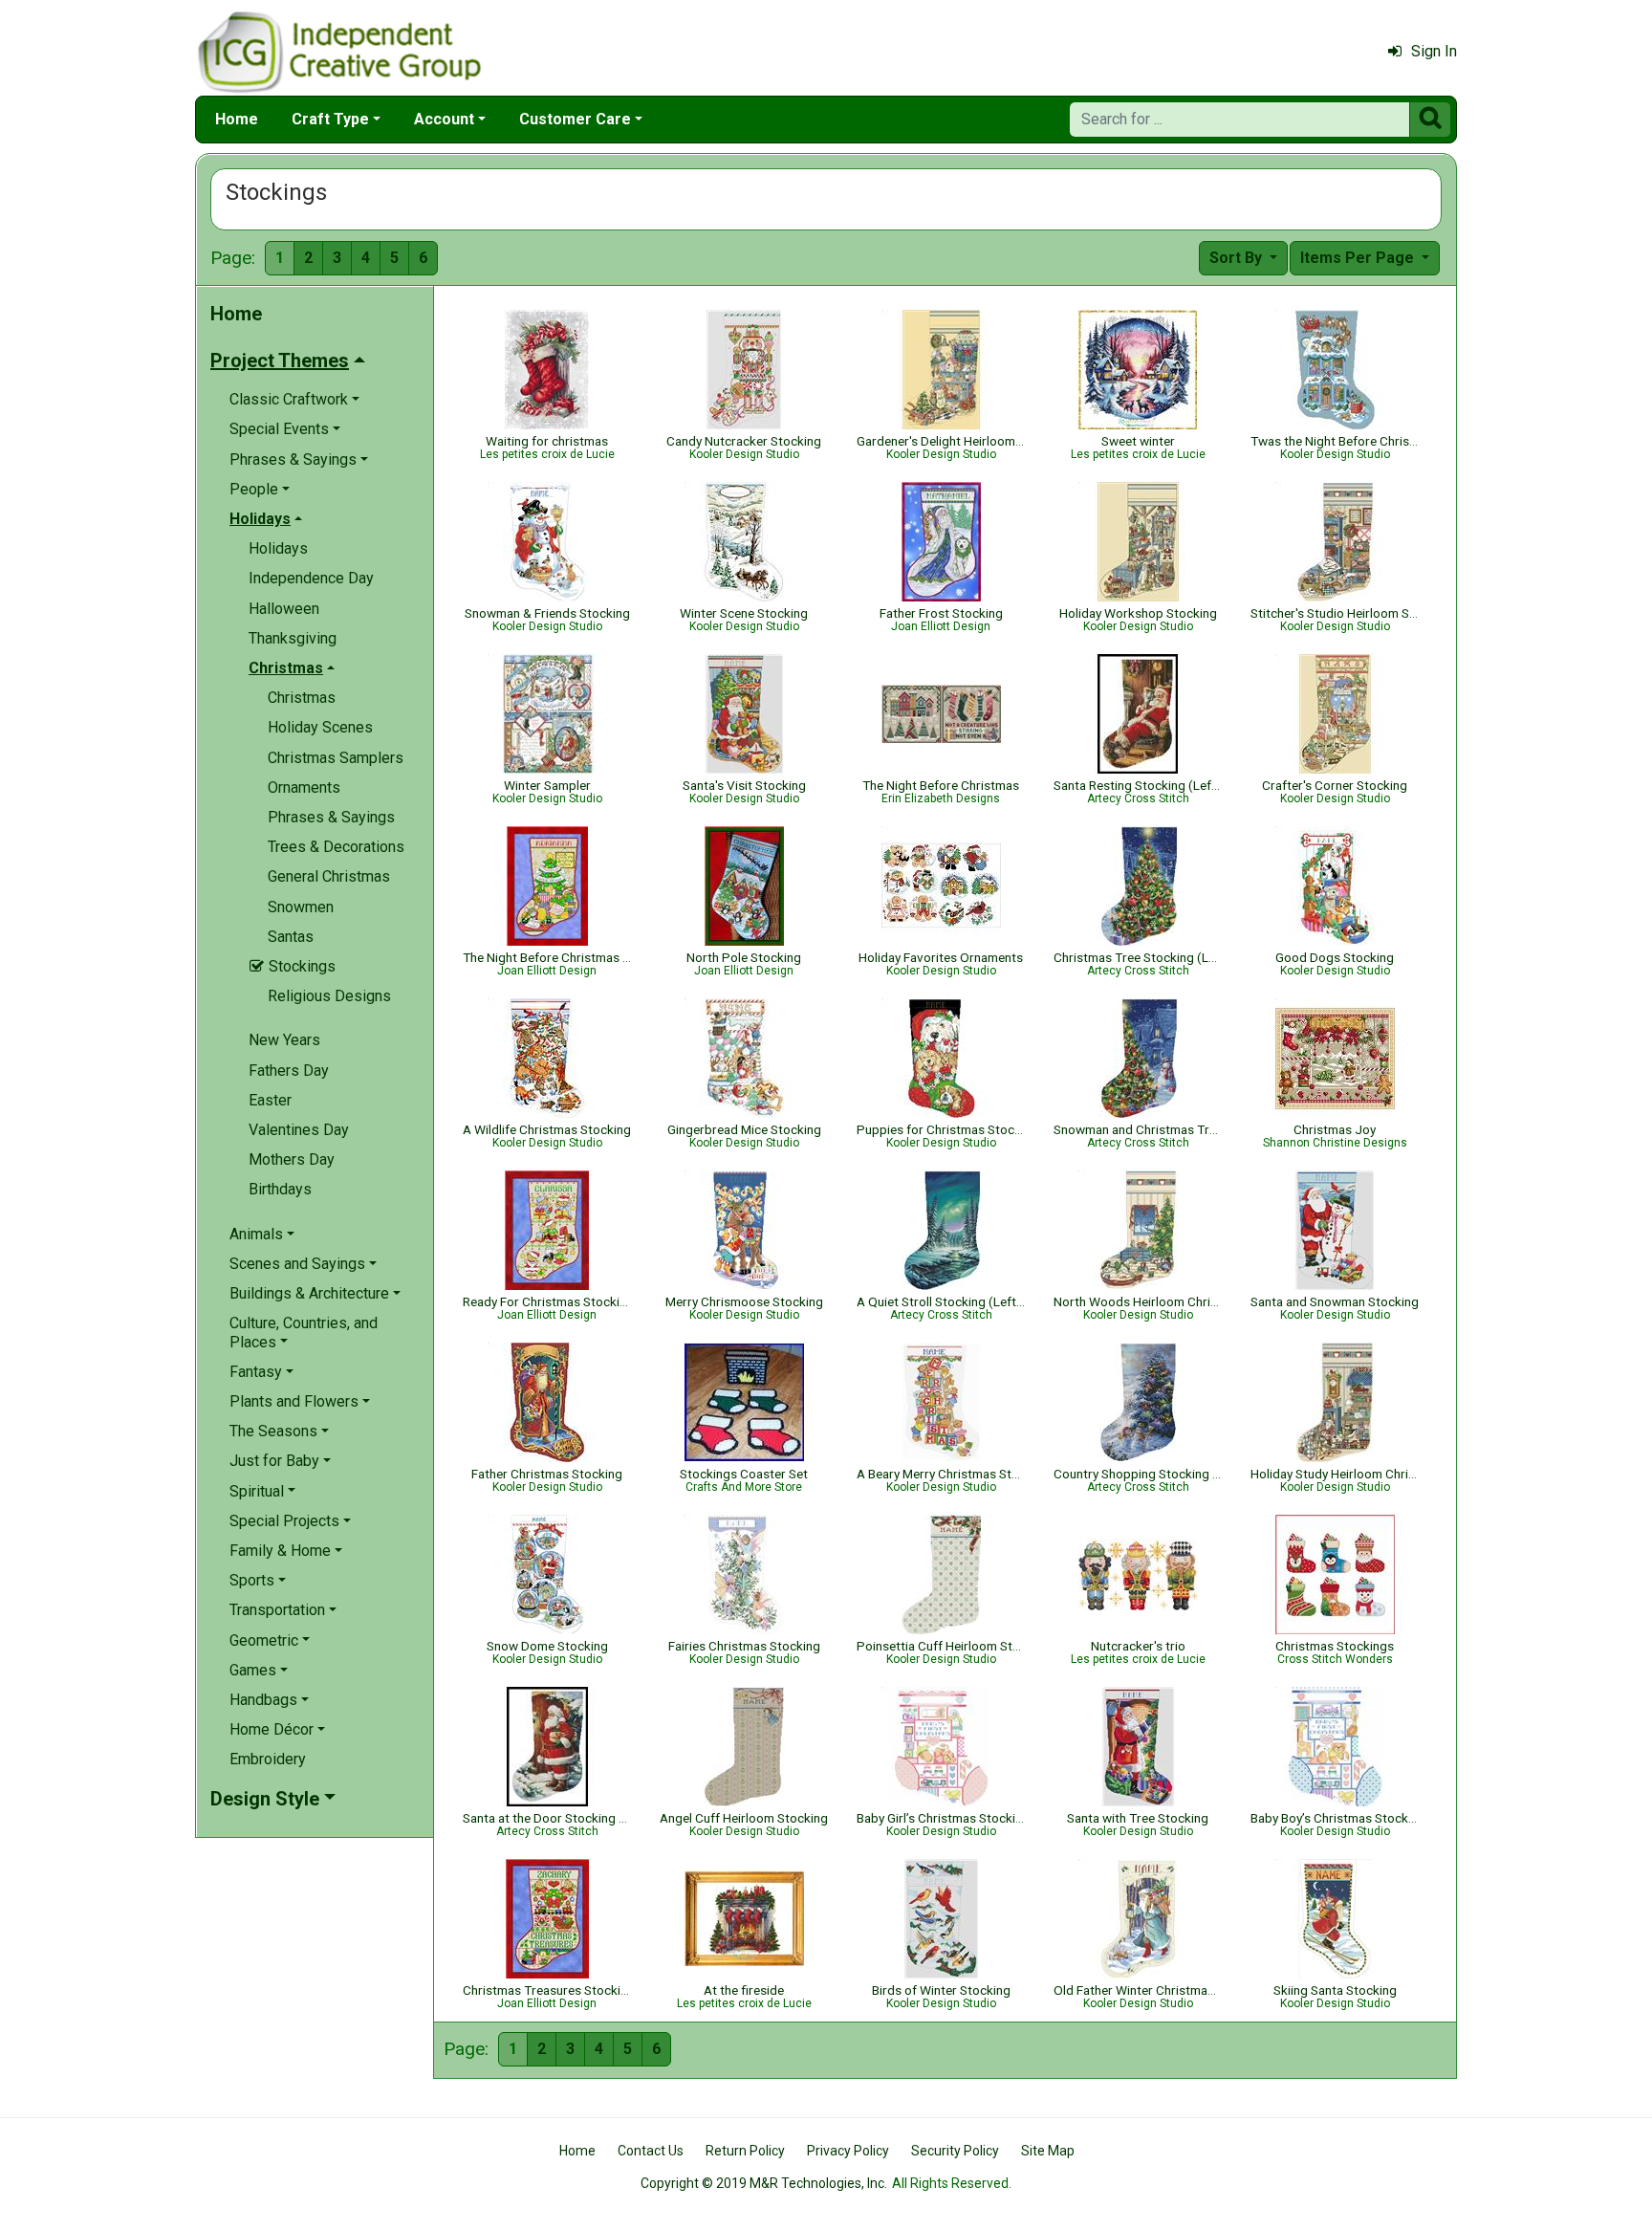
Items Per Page (1359, 258)
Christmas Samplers (336, 758)
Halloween (284, 609)
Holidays (278, 548)
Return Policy (745, 2151)
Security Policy (955, 2151)
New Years (284, 1040)
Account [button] (444, 119)
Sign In (1434, 51)
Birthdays (280, 1189)
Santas (291, 937)
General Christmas (329, 876)
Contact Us (651, 2151)
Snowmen (301, 907)
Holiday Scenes (320, 727)
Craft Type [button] (330, 119)
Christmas (302, 698)
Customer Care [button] (575, 119)
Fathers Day (289, 1071)
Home (237, 119)
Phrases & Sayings (331, 817)
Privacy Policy (848, 2151)
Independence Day (311, 578)
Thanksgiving (293, 638)
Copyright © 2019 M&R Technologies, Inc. (764, 2183)
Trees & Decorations (336, 847)
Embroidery (268, 1759)
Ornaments (304, 787)
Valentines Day (299, 1130)
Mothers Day (292, 1159)
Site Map (1048, 2151)
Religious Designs (329, 996)
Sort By (1238, 258)
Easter (270, 1100)
